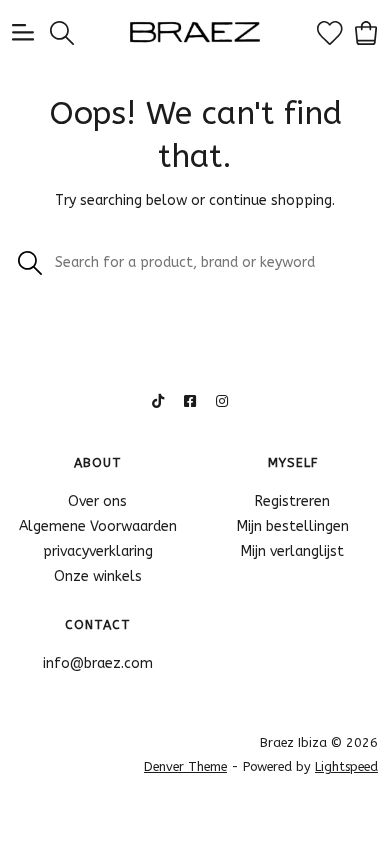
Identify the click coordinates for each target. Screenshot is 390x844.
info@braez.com (98, 663)
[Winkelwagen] (366, 31)
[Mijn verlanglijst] (330, 31)
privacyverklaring (98, 551)
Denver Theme (185, 766)
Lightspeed (346, 766)
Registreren (292, 501)
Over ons (97, 501)
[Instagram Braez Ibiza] (222, 401)
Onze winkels (98, 576)
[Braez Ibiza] (195, 32)
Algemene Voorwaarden (98, 526)
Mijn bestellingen (293, 526)
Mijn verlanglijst (292, 551)
